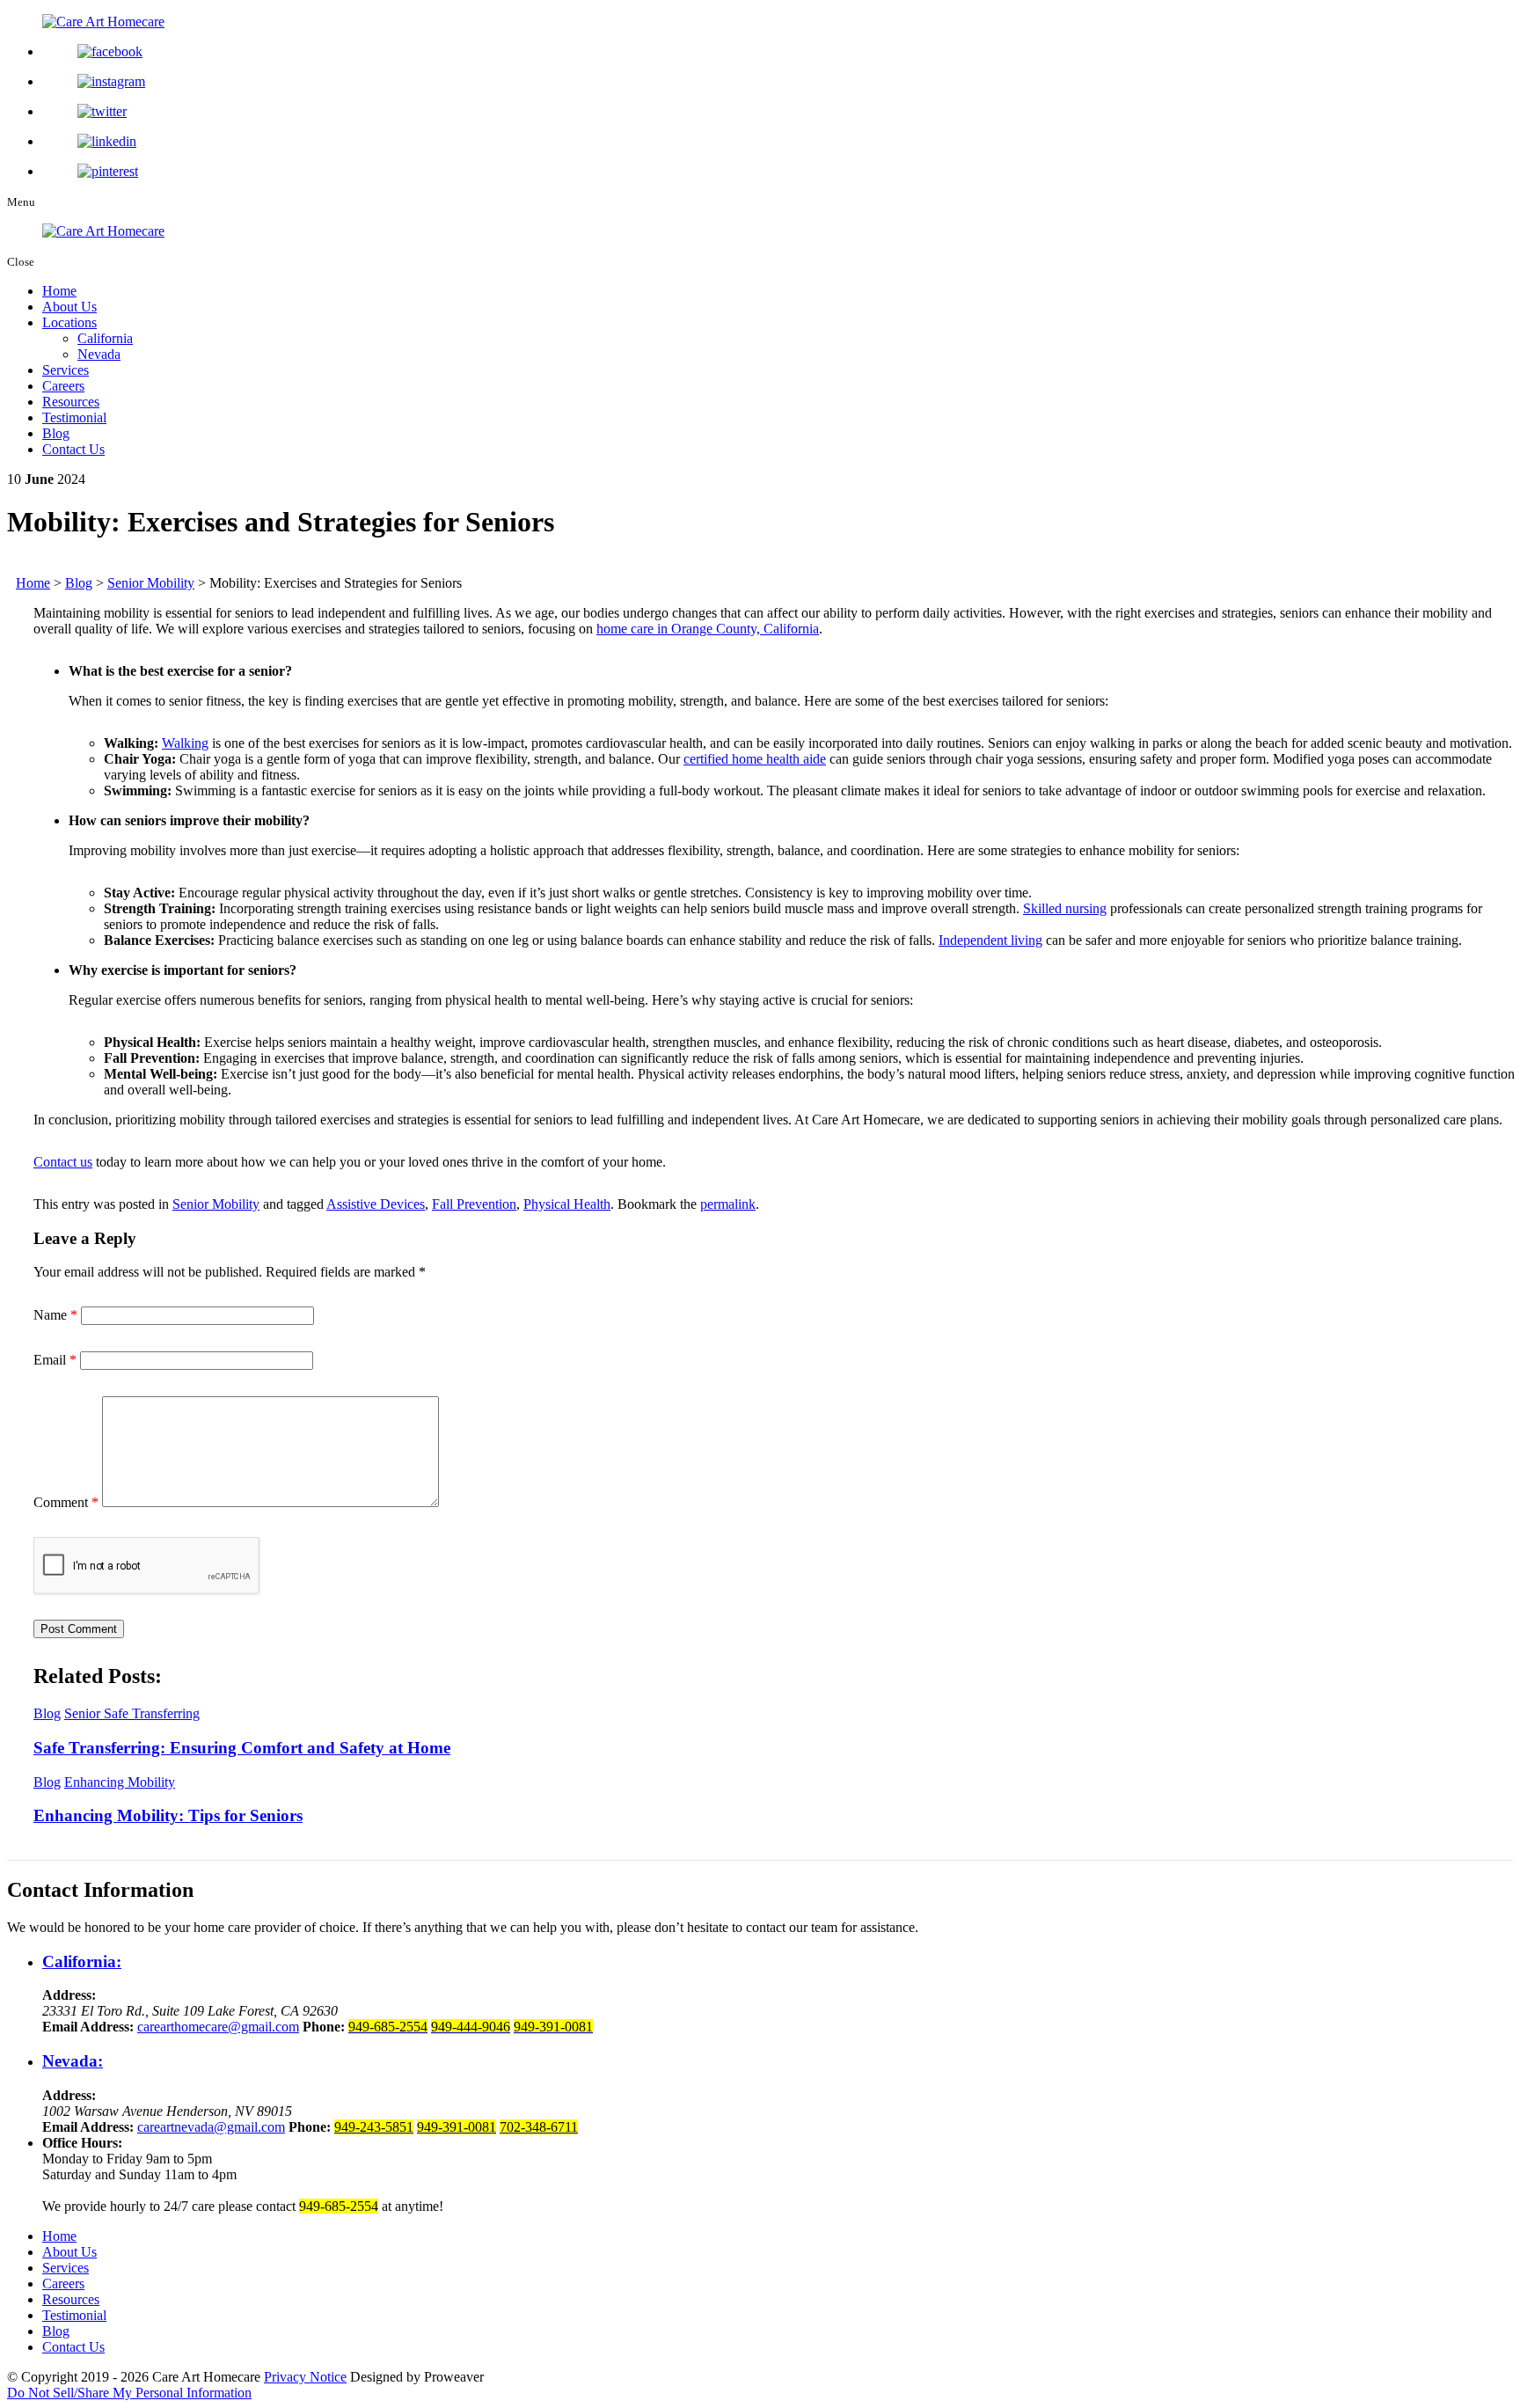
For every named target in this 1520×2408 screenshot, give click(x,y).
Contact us (63, 1162)
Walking (185, 743)
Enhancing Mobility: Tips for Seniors (168, 1815)
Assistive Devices (376, 1204)
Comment (66, 1502)
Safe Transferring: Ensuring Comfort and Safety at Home (242, 1748)
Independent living (990, 940)
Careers (63, 386)
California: (82, 1962)
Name (55, 1315)
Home (59, 291)
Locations (69, 322)
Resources (71, 402)
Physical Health (567, 1204)
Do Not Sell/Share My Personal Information (129, 2393)
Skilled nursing (1065, 908)
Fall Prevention (474, 1204)
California (105, 338)
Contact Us (73, 449)
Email (55, 1360)
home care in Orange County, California (708, 629)
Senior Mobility (216, 1204)
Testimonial (74, 417)
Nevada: (73, 2061)
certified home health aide (755, 759)
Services (66, 370)
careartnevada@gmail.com (211, 2127)
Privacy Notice (305, 2377)
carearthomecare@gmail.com (218, 2027)
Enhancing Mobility (120, 1782)
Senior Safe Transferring (132, 1713)
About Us (69, 307)
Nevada (99, 354)
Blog (56, 433)
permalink (728, 1204)
